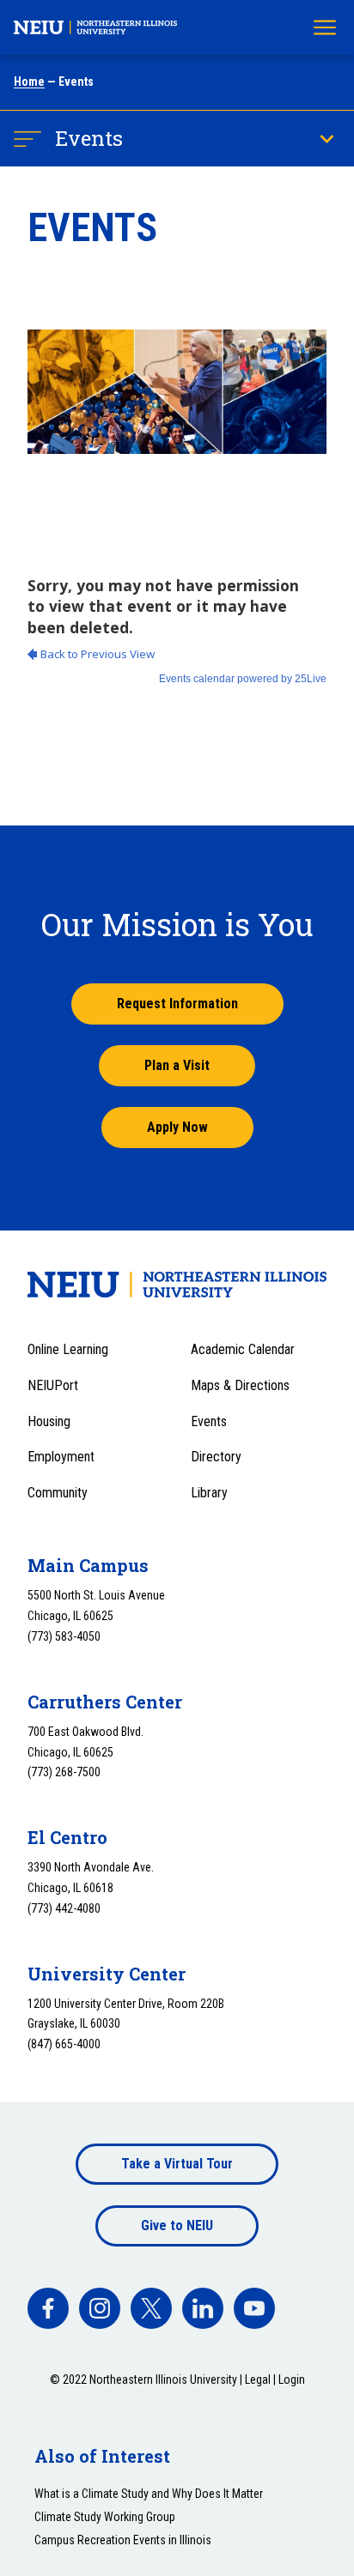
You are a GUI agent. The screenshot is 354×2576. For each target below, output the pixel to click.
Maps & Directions (240, 1385)
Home (29, 82)
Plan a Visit (177, 1065)
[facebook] (48, 2308)
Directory (216, 1457)
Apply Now (177, 1127)
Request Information (177, 1004)
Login (292, 2379)
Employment (61, 1457)
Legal (258, 2379)
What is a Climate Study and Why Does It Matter (149, 2494)
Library (209, 1493)
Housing (49, 1421)
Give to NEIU (177, 2225)
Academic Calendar (243, 1349)
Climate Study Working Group (105, 2517)
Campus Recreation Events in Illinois (123, 2540)
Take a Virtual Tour (177, 2164)
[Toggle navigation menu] (325, 27)
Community (58, 1493)
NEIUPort (53, 1385)
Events (89, 138)
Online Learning (68, 1349)
